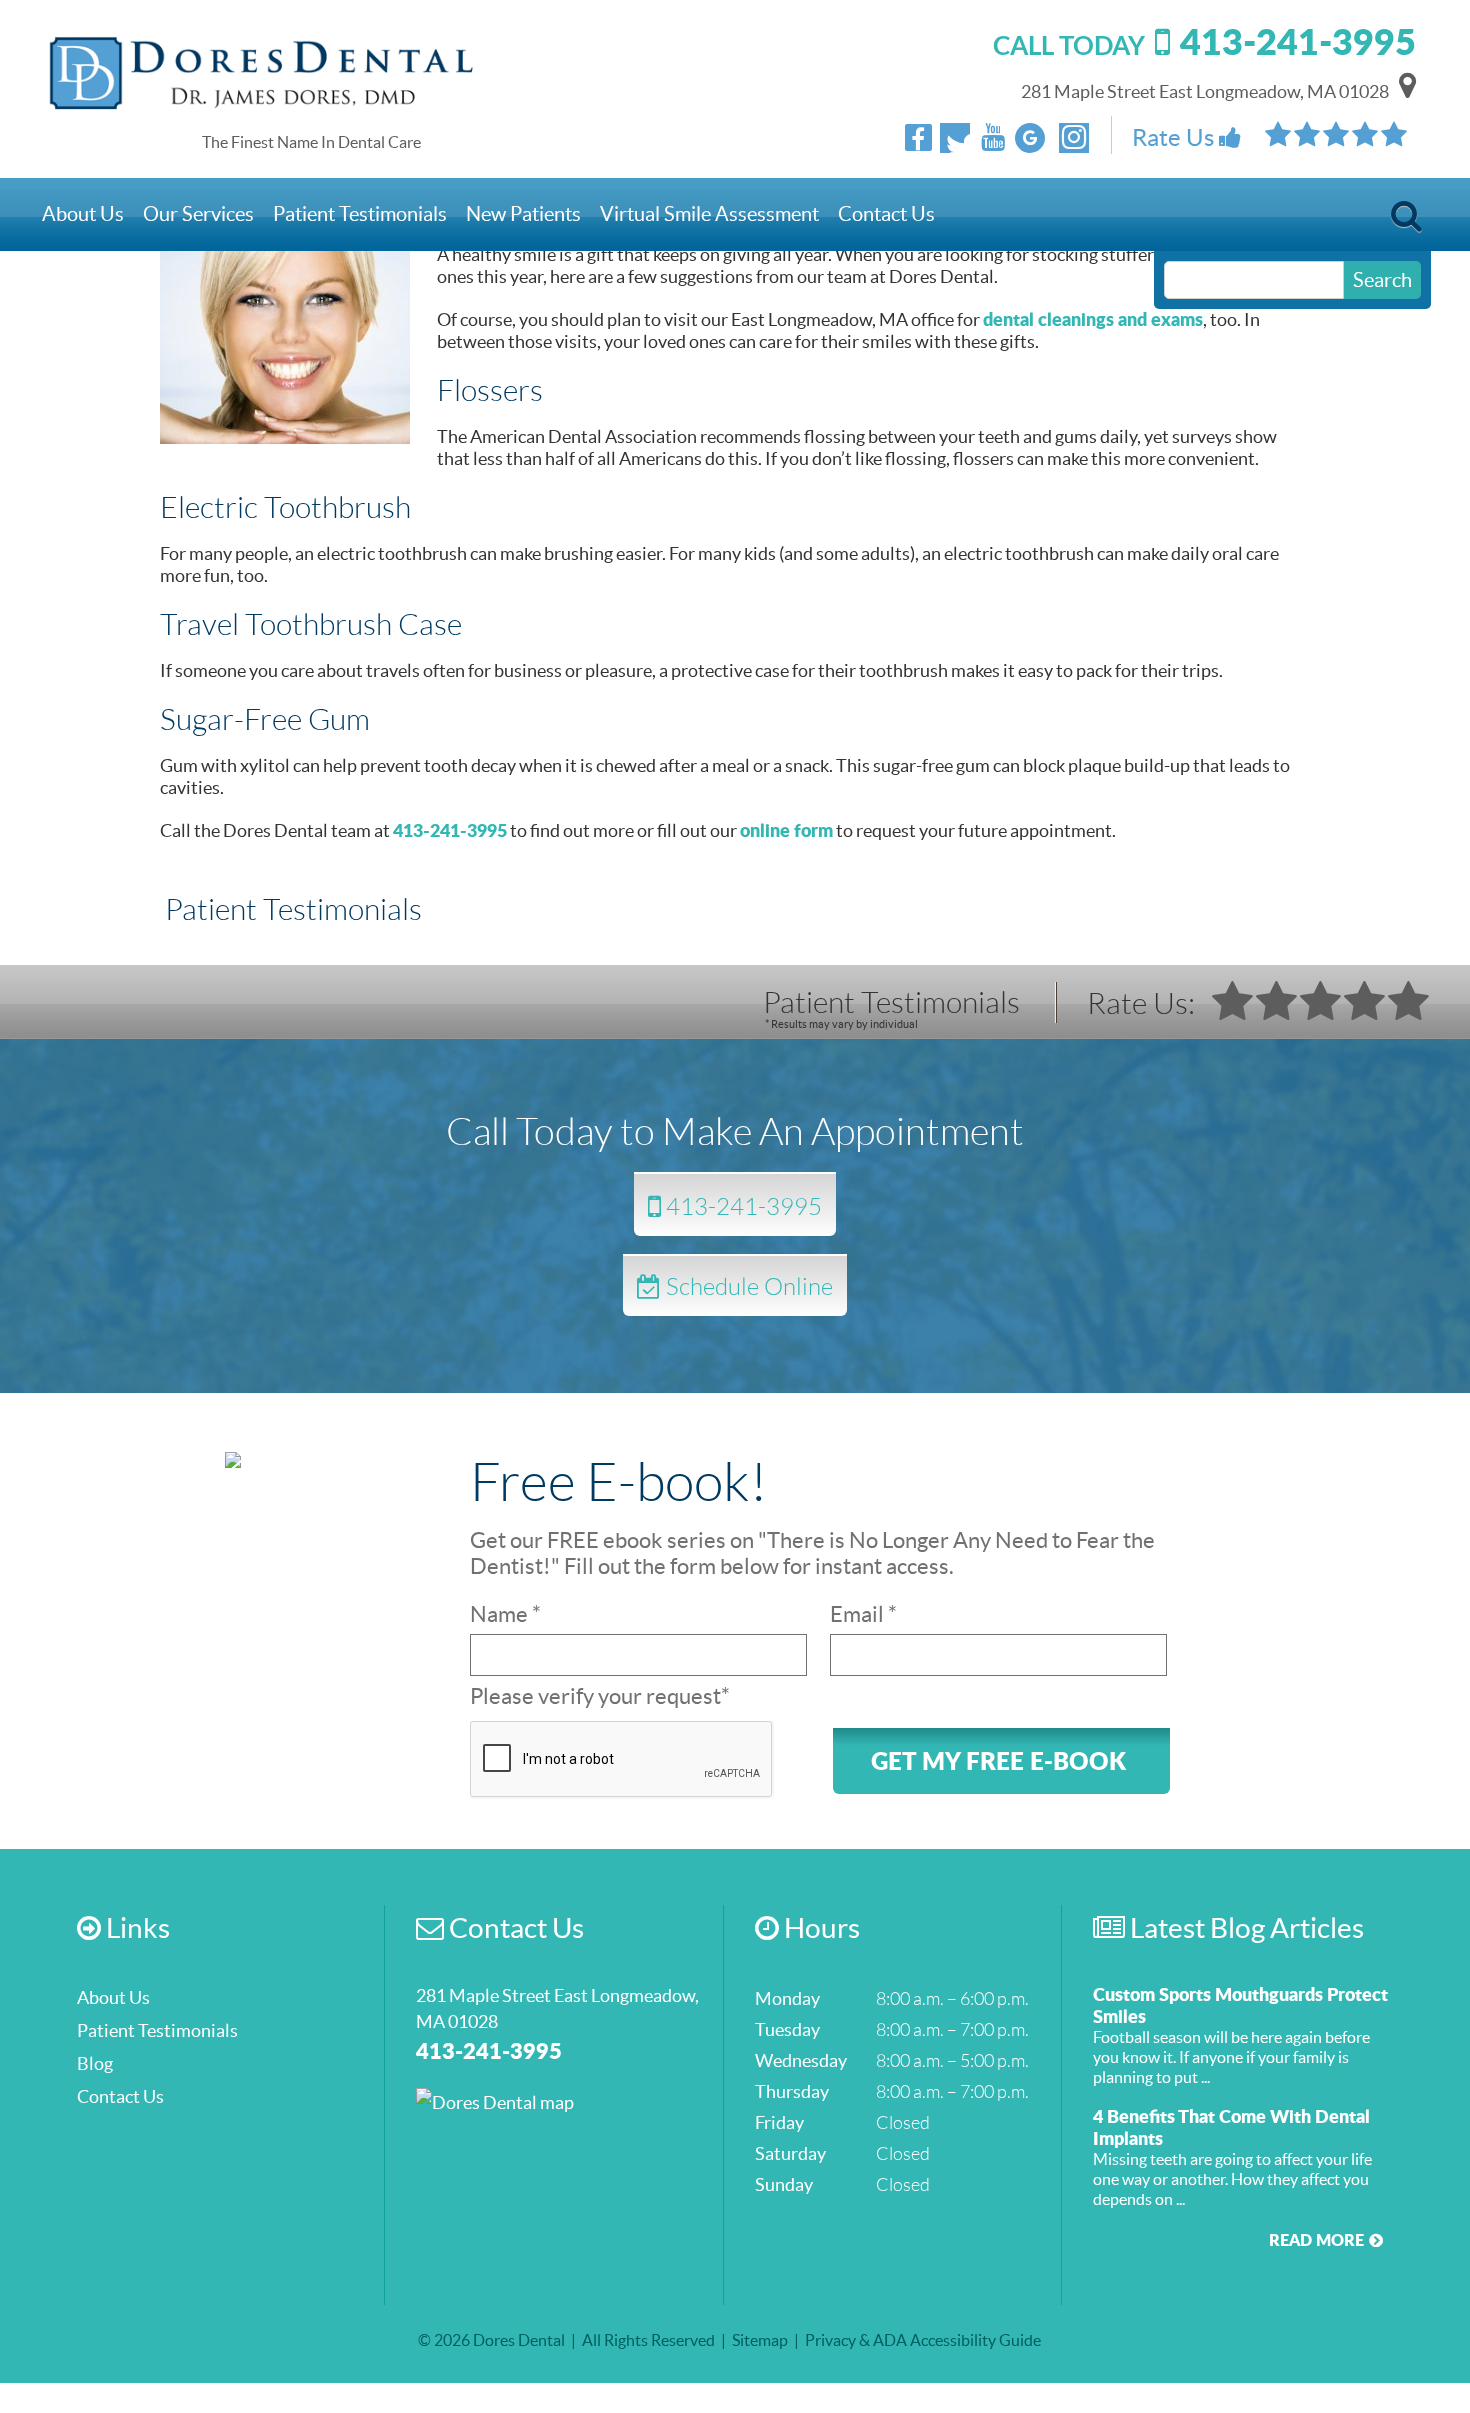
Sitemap (760, 2340)
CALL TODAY (1204, 45)
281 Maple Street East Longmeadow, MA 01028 (1205, 91)
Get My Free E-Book (998, 1760)
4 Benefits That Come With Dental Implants (1231, 2127)
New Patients (523, 214)
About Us (83, 214)
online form (786, 830)
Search (1406, 221)
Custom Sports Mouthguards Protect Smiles (1240, 2005)
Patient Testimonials (360, 214)
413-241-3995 (450, 830)
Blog (95, 2063)
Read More (1316, 2239)
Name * (505, 1614)
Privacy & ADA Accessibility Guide (923, 2340)
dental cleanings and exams (1093, 319)
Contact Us (886, 214)
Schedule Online (747, 1285)
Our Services (198, 214)
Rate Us (1175, 137)
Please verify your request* (600, 1696)
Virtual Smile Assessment (709, 214)
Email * (863, 1614)
